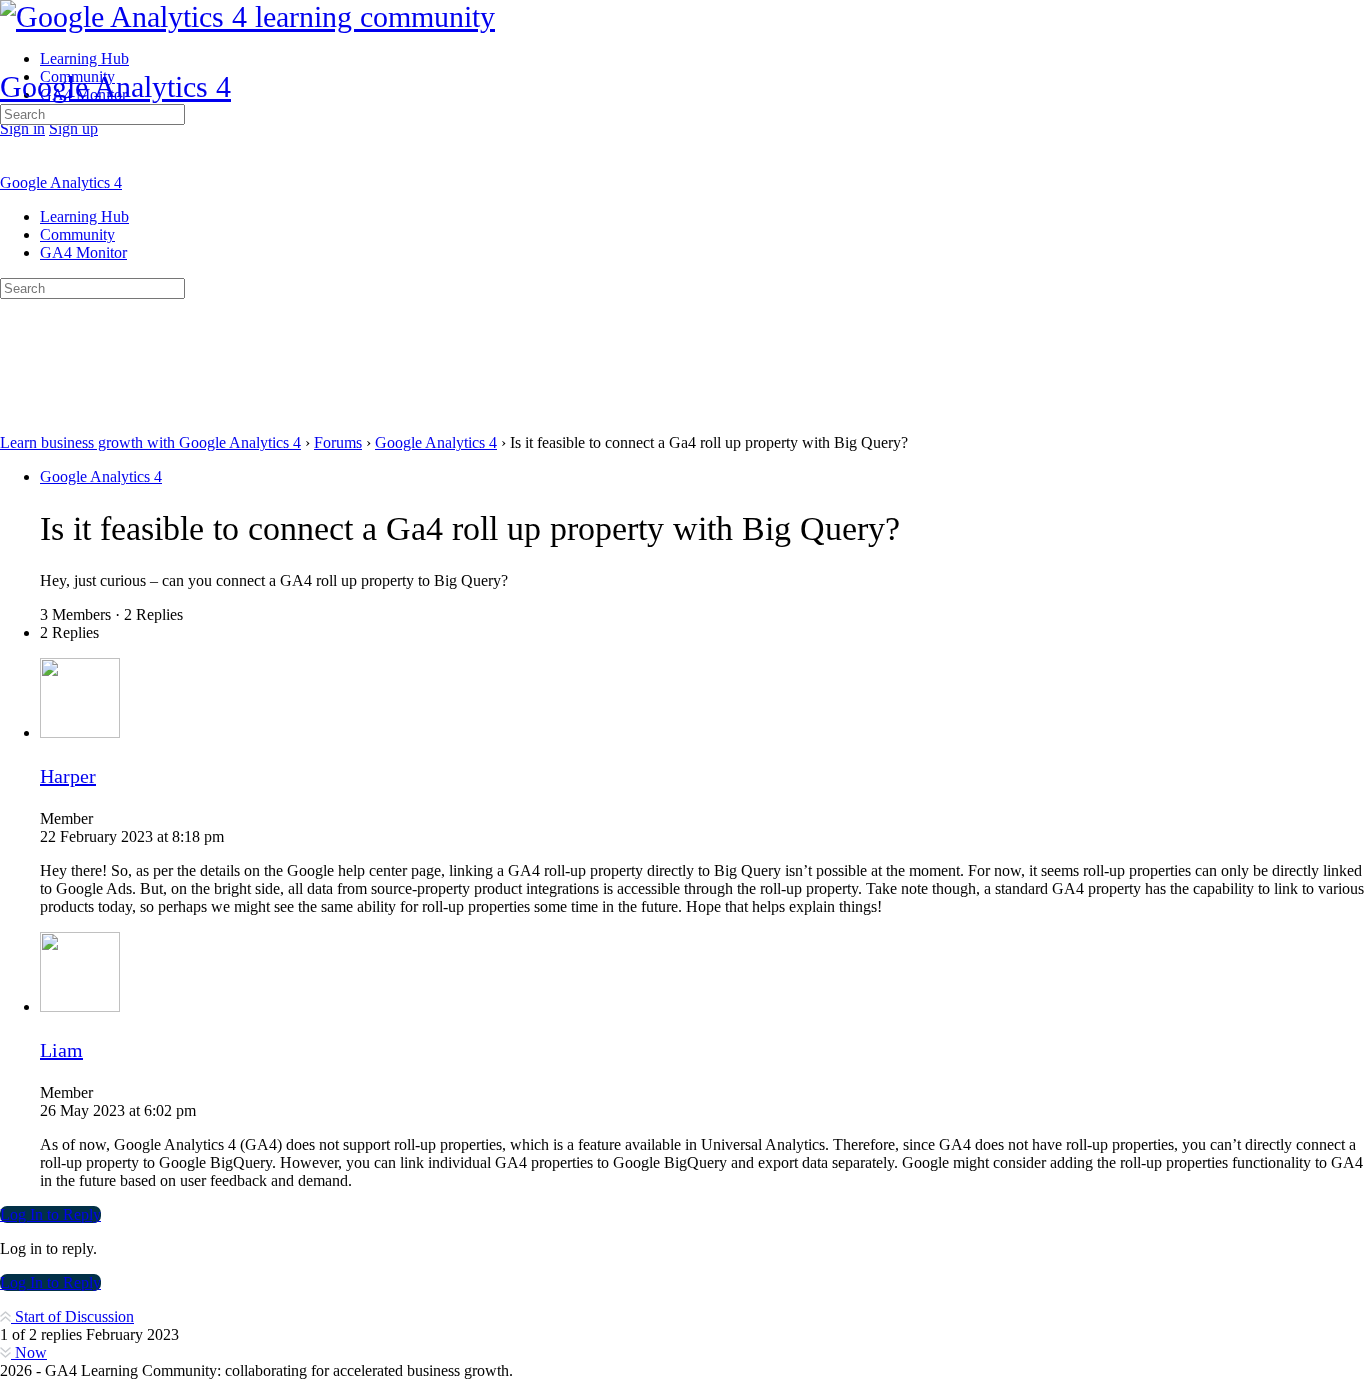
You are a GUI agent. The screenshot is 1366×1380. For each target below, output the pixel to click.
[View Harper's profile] (80, 732)
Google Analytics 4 (115, 86)
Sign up (73, 128)
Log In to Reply (50, 1214)
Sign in (22, 128)
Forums (338, 442)
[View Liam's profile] (80, 1006)
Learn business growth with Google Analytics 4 (150, 442)
